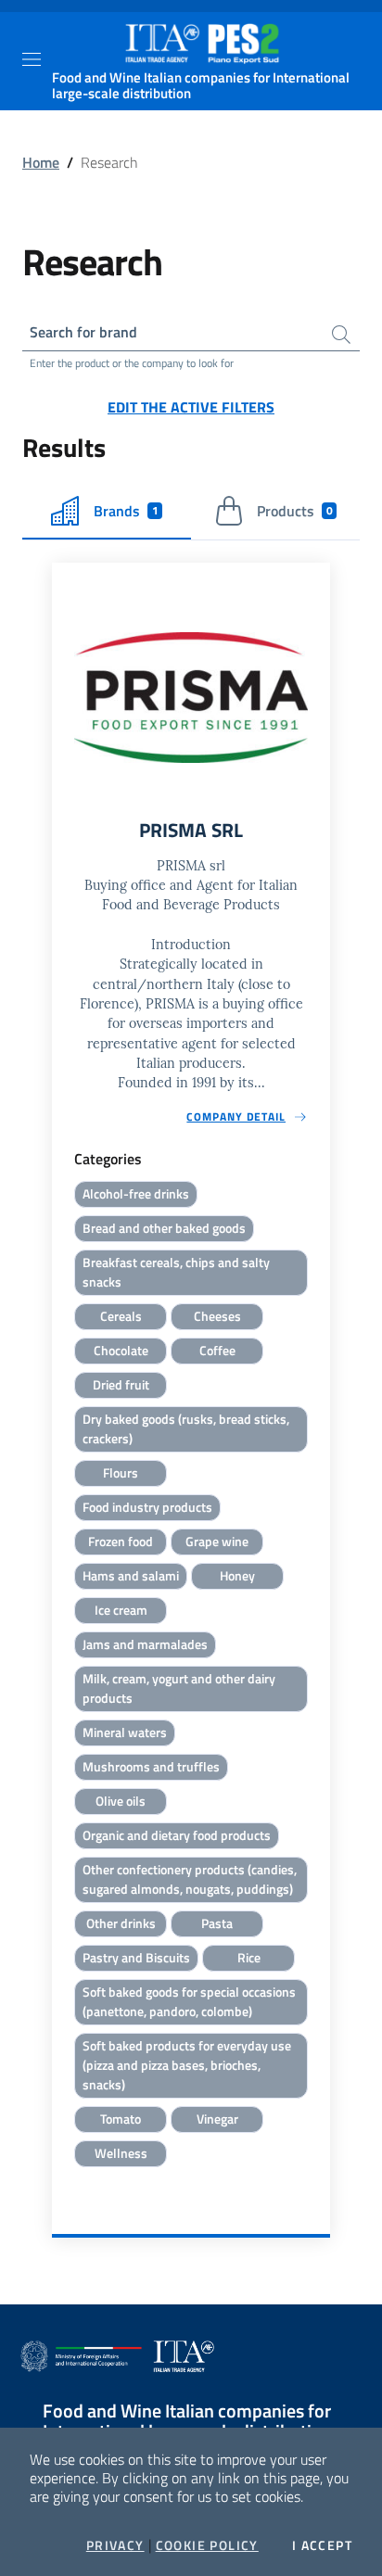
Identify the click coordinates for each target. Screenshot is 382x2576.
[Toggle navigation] (32, 59)
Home (41, 162)
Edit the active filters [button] (191, 407)
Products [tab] (295, 511)
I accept (322, 2545)
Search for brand (83, 332)
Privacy (115, 2545)
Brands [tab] (126, 511)
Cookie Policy (207, 2545)
